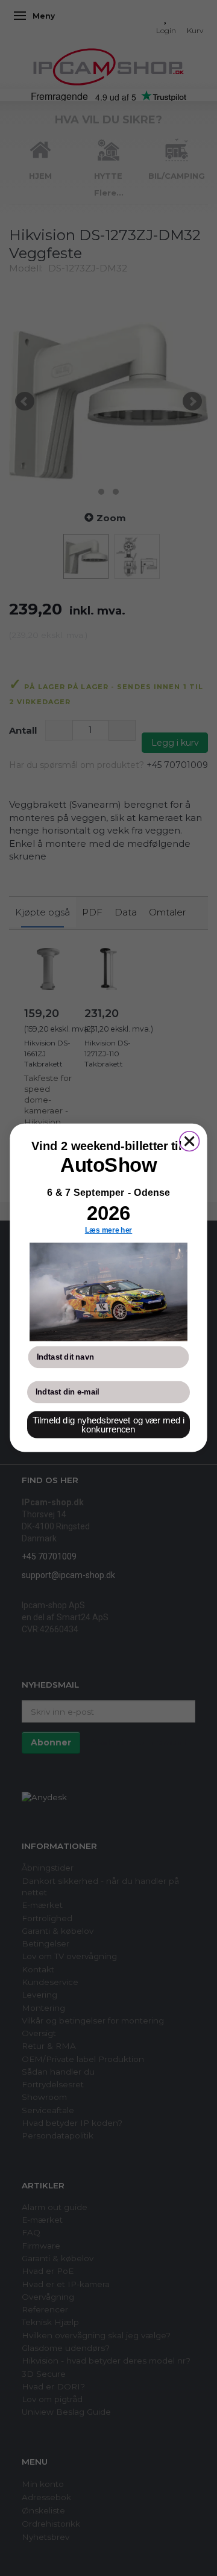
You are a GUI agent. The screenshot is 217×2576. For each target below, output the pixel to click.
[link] (108, 1292)
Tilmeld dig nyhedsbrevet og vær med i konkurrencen (109, 1425)
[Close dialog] (190, 1141)
